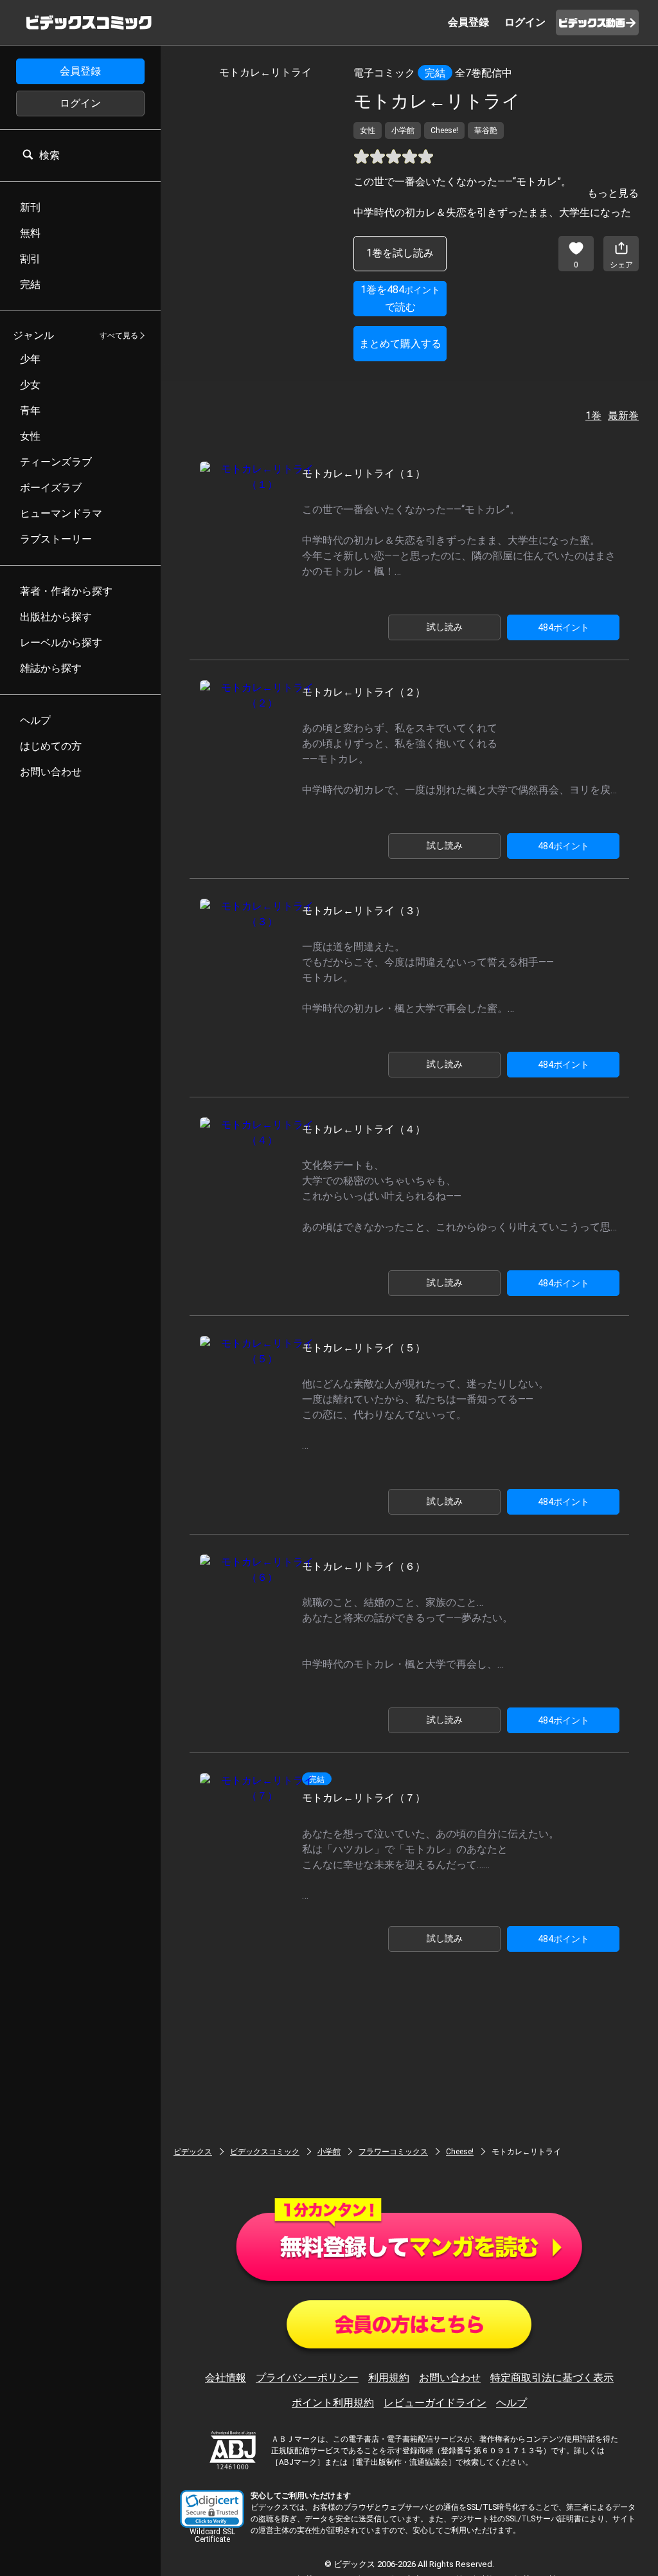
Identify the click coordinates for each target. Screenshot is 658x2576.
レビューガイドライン (435, 2403)
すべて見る (119, 336)
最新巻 (623, 416)
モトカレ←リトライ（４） (364, 1129)
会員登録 (80, 71)
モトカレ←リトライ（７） (364, 1798)
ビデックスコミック (265, 2152)
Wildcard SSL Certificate (212, 2535)
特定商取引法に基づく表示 (552, 2378)
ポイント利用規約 (333, 2403)
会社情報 (226, 2378)
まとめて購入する (400, 344)
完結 (435, 73)
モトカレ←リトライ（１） (364, 473)
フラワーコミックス (393, 2152)
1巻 (593, 416)
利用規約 (389, 2378)
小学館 (329, 2152)
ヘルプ (511, 2403)
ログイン (80, 103)
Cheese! (460, 2152)
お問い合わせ (450, 2378)
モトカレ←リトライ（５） (364, 1348)
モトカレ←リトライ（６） (364, 1566)
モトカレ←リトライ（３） (364, 911)
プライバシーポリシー (307, 2378)
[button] (212, 2509)
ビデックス (193, 2152)
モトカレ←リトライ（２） (364, 692)
